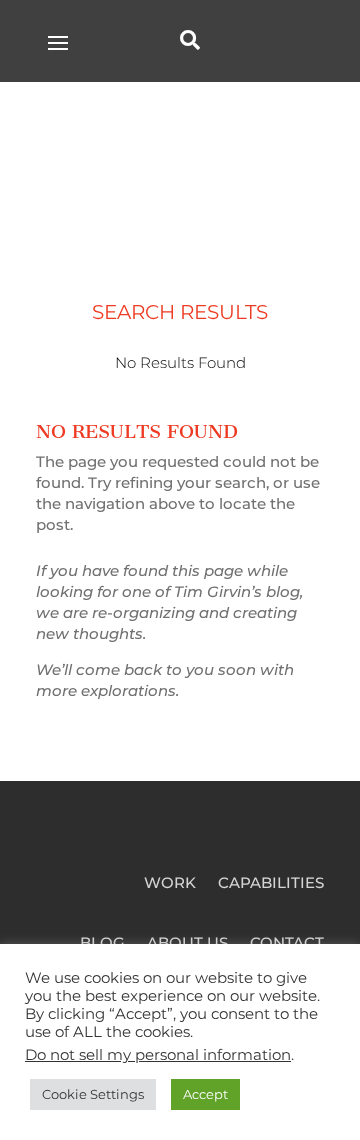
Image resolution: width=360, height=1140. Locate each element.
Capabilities (271, 884)
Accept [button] (205, 1094)
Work (170, 884)
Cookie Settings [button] (93, 1094)
